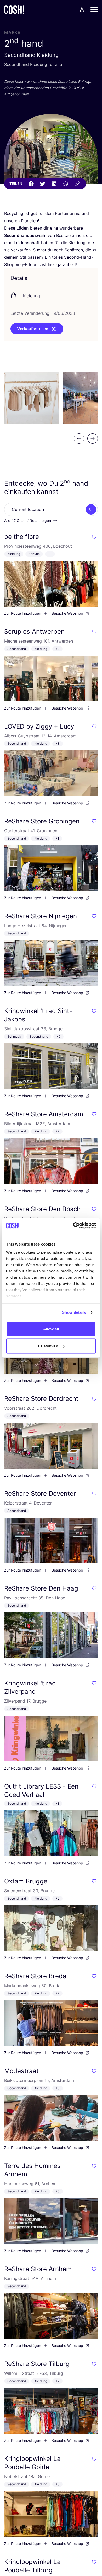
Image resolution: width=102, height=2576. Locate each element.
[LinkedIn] (54, 184)
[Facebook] (31, 184)
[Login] (82, 9)
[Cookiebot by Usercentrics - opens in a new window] (73, 1226)
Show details (74, 1312)
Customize (48, 1346)
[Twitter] (43, 184)
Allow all (51, 1329)
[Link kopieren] (77, 184)
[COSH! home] (14, 10)
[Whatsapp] (66, 184)
